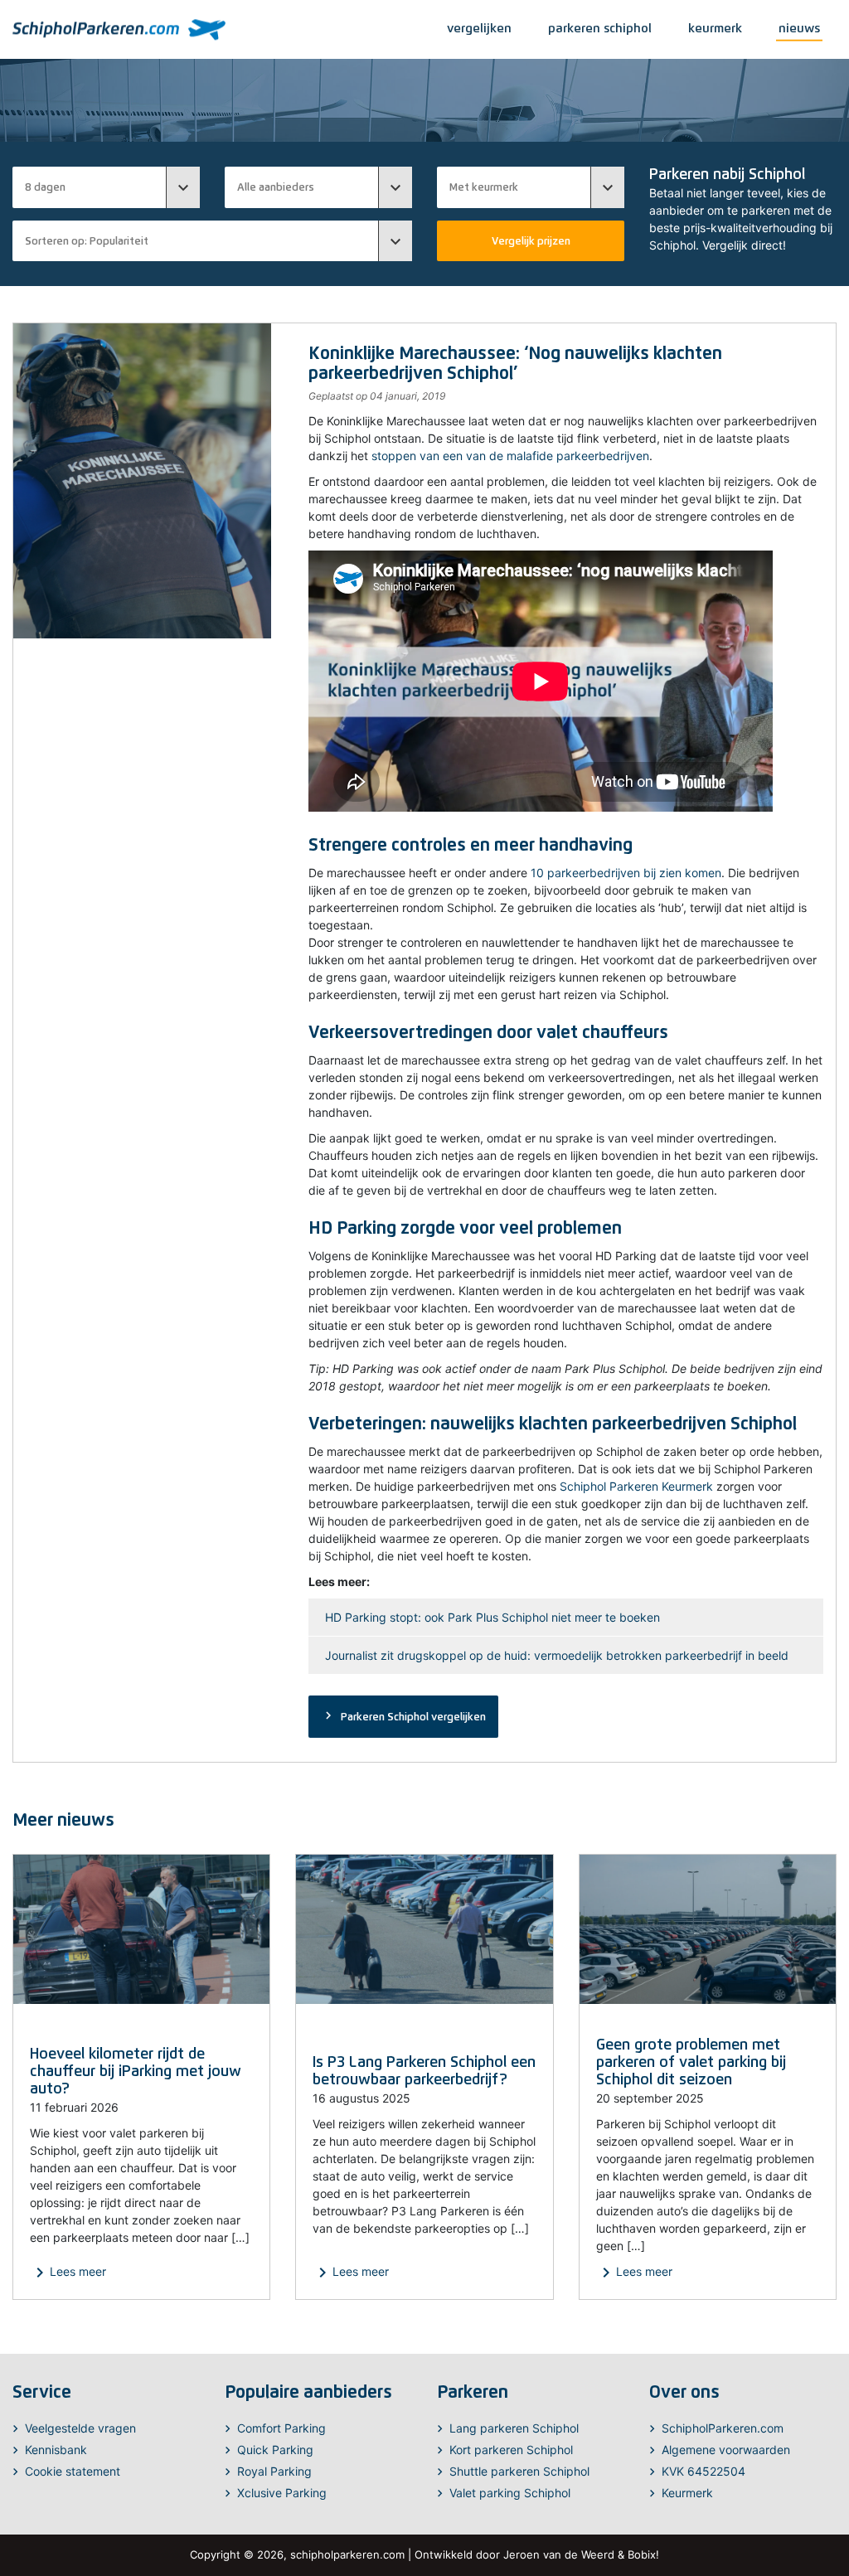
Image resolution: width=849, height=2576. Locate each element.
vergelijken (479, 28)
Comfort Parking (281, 2428)
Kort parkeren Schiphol (511, 2450)
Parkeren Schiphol (600, 28)
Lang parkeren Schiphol (514, 2428)
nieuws (799, 28)
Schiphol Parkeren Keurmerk (636, 1486)
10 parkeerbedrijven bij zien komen (626, 873)
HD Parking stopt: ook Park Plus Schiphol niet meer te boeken (492, 1617)
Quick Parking (275, 2450)
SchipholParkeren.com (723, 2428)
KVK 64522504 (703, 2471)
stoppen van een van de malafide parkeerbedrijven (510, 456)
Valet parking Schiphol (510, 2493)
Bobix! (643, 2554)
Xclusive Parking (282, 2493)
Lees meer (68, 2273)
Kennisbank (56, 2450)
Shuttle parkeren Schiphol (519, 2471)
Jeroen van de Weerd (559, 2554)
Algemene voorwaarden (726, 2450)
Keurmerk (687, 2493)
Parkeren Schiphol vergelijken (403, 1715)
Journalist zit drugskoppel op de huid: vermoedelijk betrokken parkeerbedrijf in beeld (557, 1655)
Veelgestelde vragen (80, 2428)
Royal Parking (274, 2471)
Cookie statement (73, 2471)
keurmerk (715, 28)
